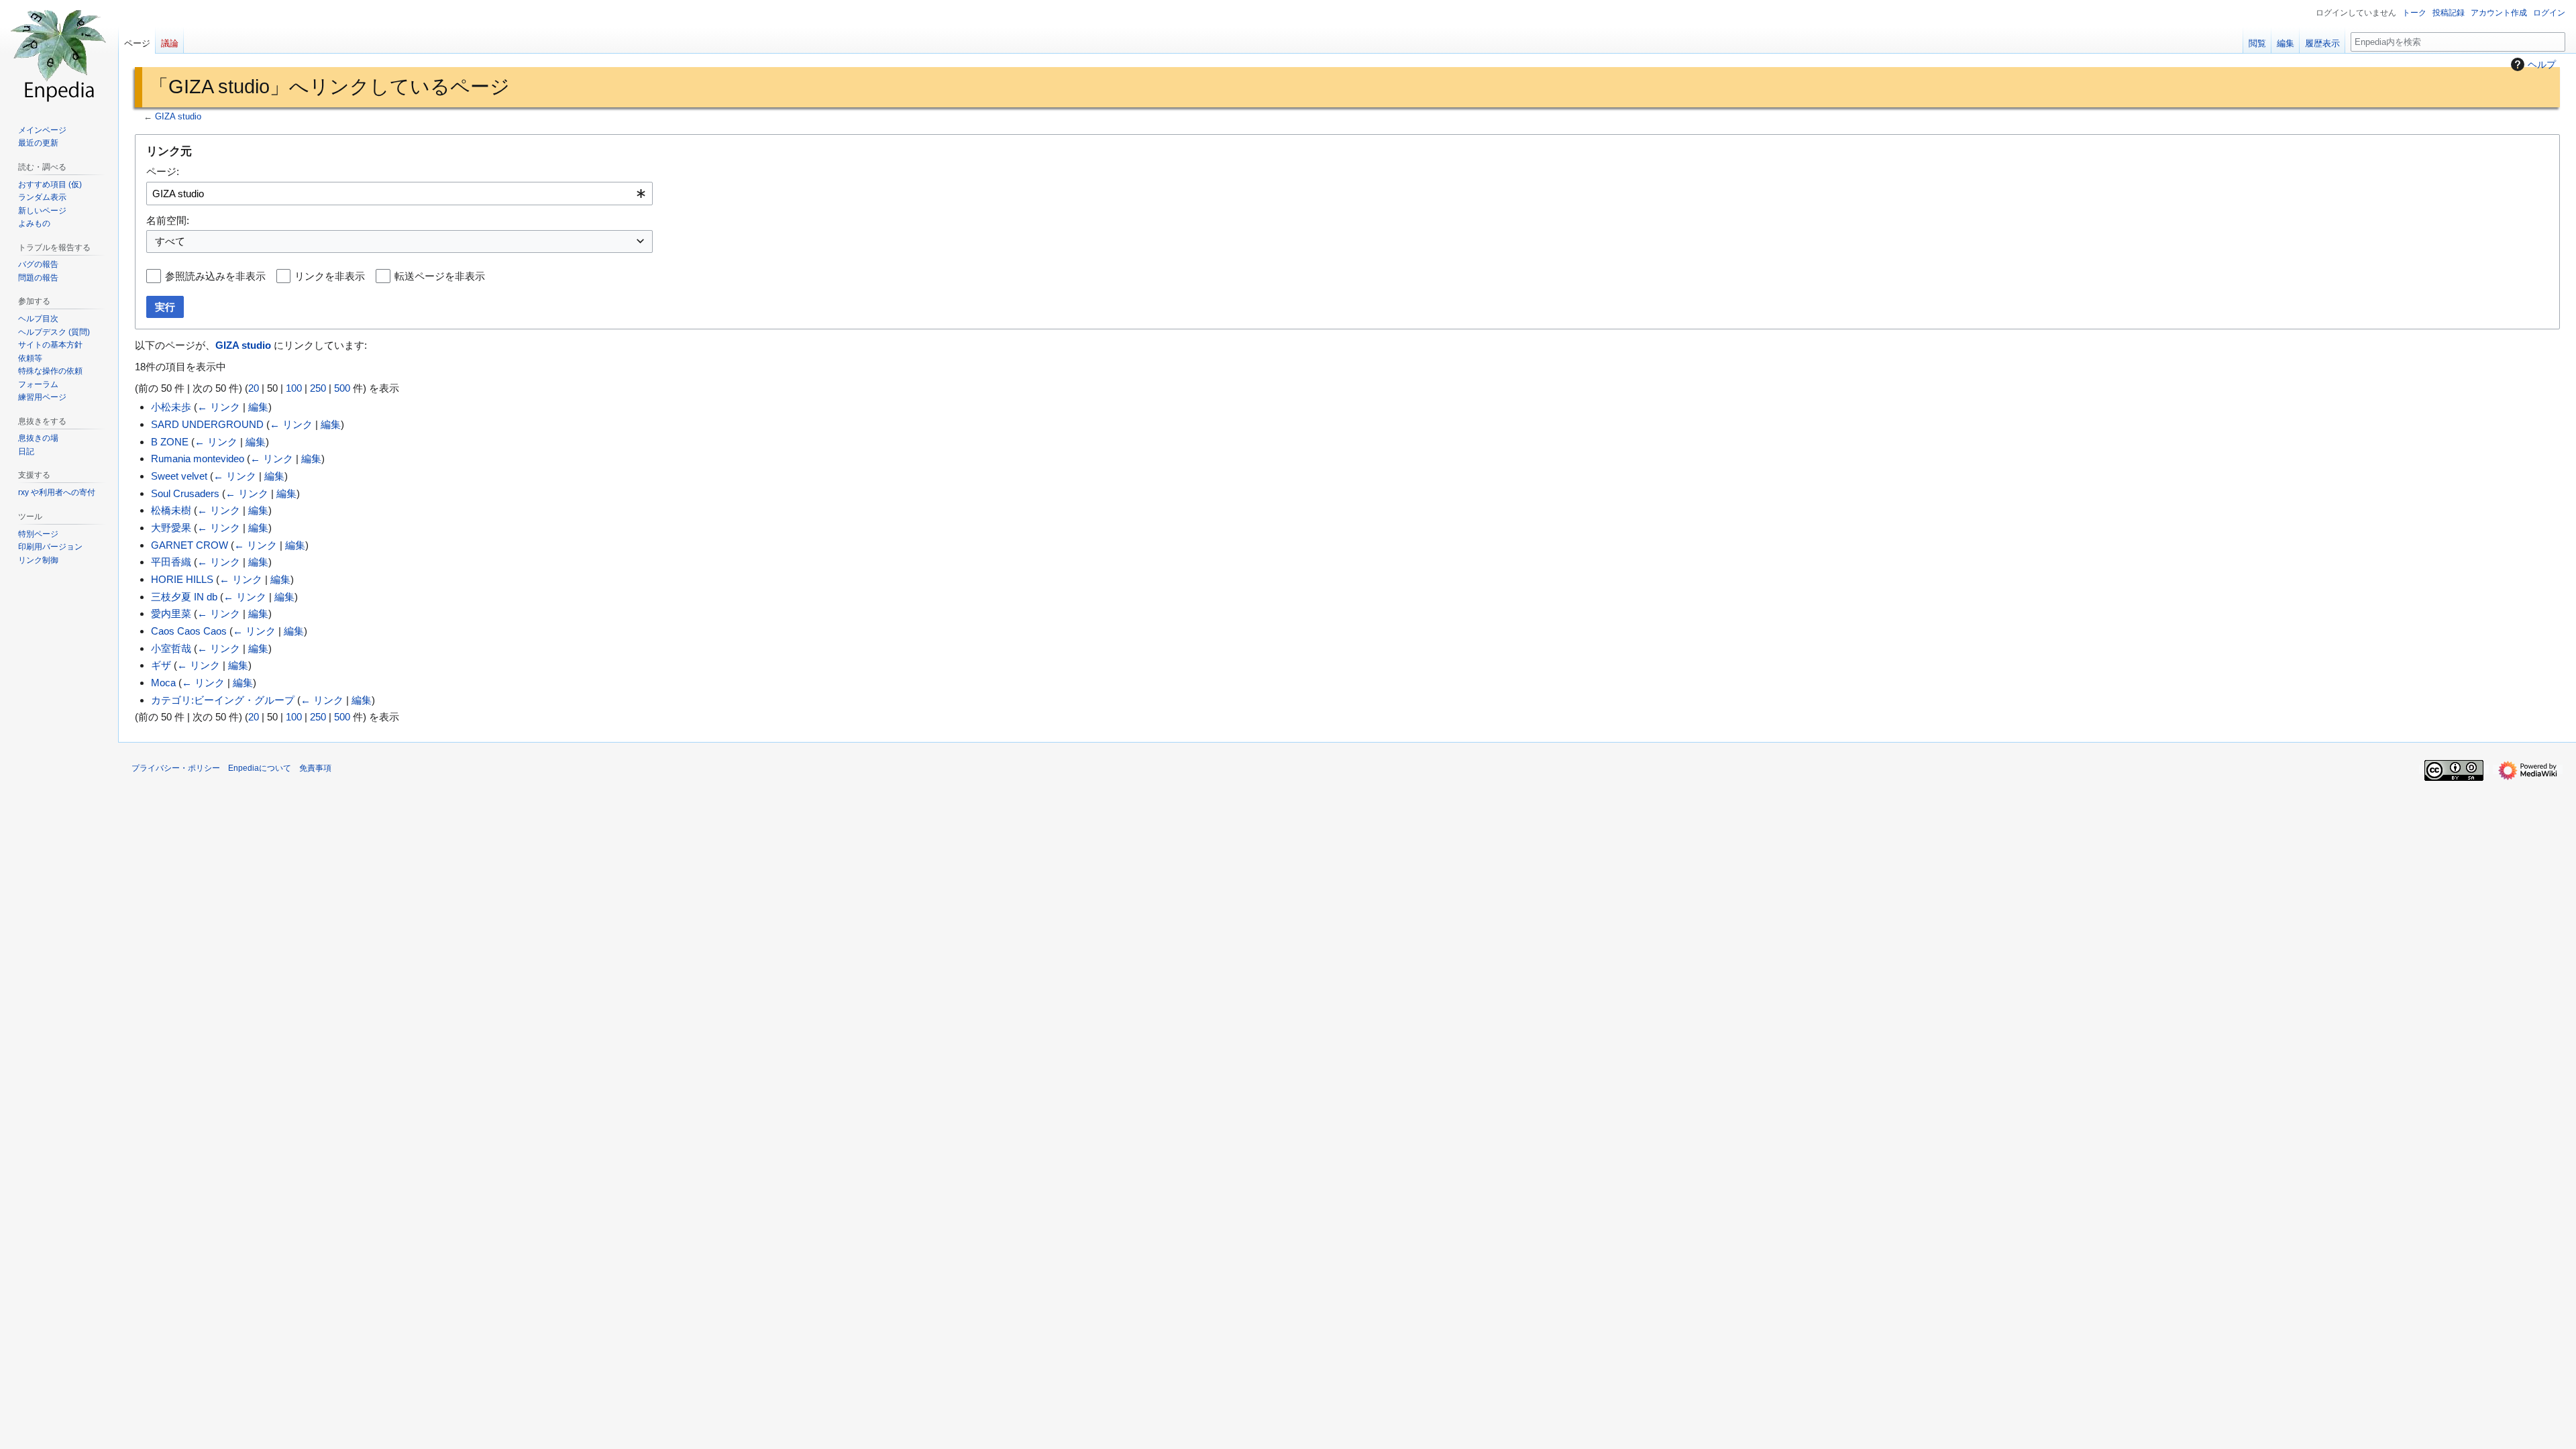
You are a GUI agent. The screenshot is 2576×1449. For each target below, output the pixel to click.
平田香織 (171, 562)
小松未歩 (171, 407)
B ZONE (170, 442)
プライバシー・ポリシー (176, 768)
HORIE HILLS (182, 579)
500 (342, 388)
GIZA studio (178, 117)
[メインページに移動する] (59, 54)
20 (254, 388)
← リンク (219, 407)
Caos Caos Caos (189, 631)
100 (294, 388)
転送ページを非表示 (440, 276)
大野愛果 (171, 528)
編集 (258, 407)
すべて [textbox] (170, 241)
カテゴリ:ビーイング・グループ (223, 700)
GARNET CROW (190, 545)
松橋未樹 (171, 510)
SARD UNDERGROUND (207, 424)
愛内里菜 (171, 613)
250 (318, 388)
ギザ (161, 665)
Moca (163, 683)
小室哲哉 (171, 648)
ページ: (163, 171)
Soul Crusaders (185, 493)
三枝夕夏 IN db (184, 597)
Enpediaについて (260, 768)
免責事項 (315, 768)
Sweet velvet (179, 476)
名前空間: (168, 220)
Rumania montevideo (198, 459)
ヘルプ (2542, 64)
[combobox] (399, 194)
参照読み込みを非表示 (215, 276)
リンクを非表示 (330, 276)
